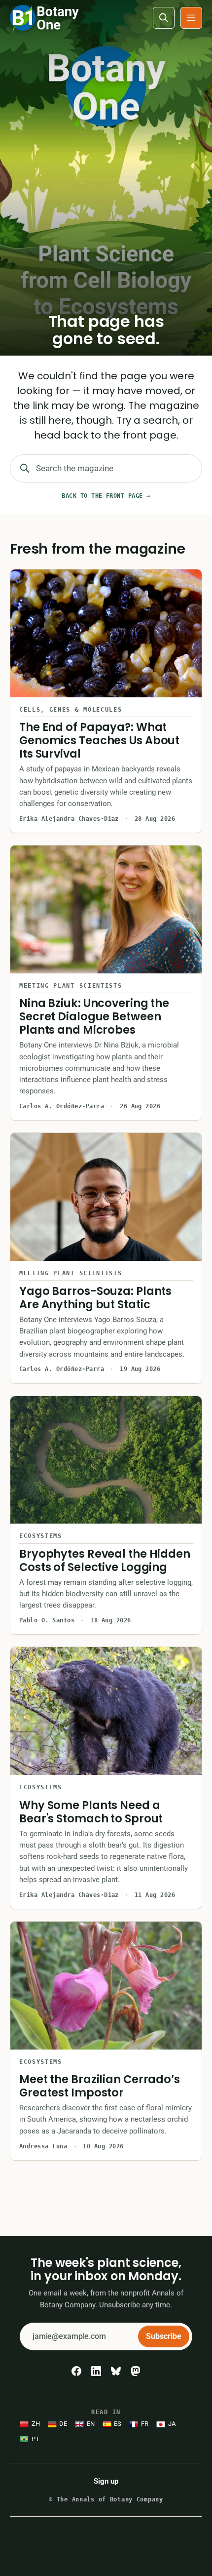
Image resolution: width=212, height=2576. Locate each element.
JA (172, 2424)
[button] (191, 18)
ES (118, 2424)
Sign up (106, 2481)
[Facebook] (76, 2371)
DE (63, 2424)
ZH (36, 2424)
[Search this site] (164, 18)
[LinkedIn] (96, 2371)
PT (35, 2439)
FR (145, 2424)
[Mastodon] (136, 2371)
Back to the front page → (106, 496)
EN (91, 2424)
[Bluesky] (116, 2371)
